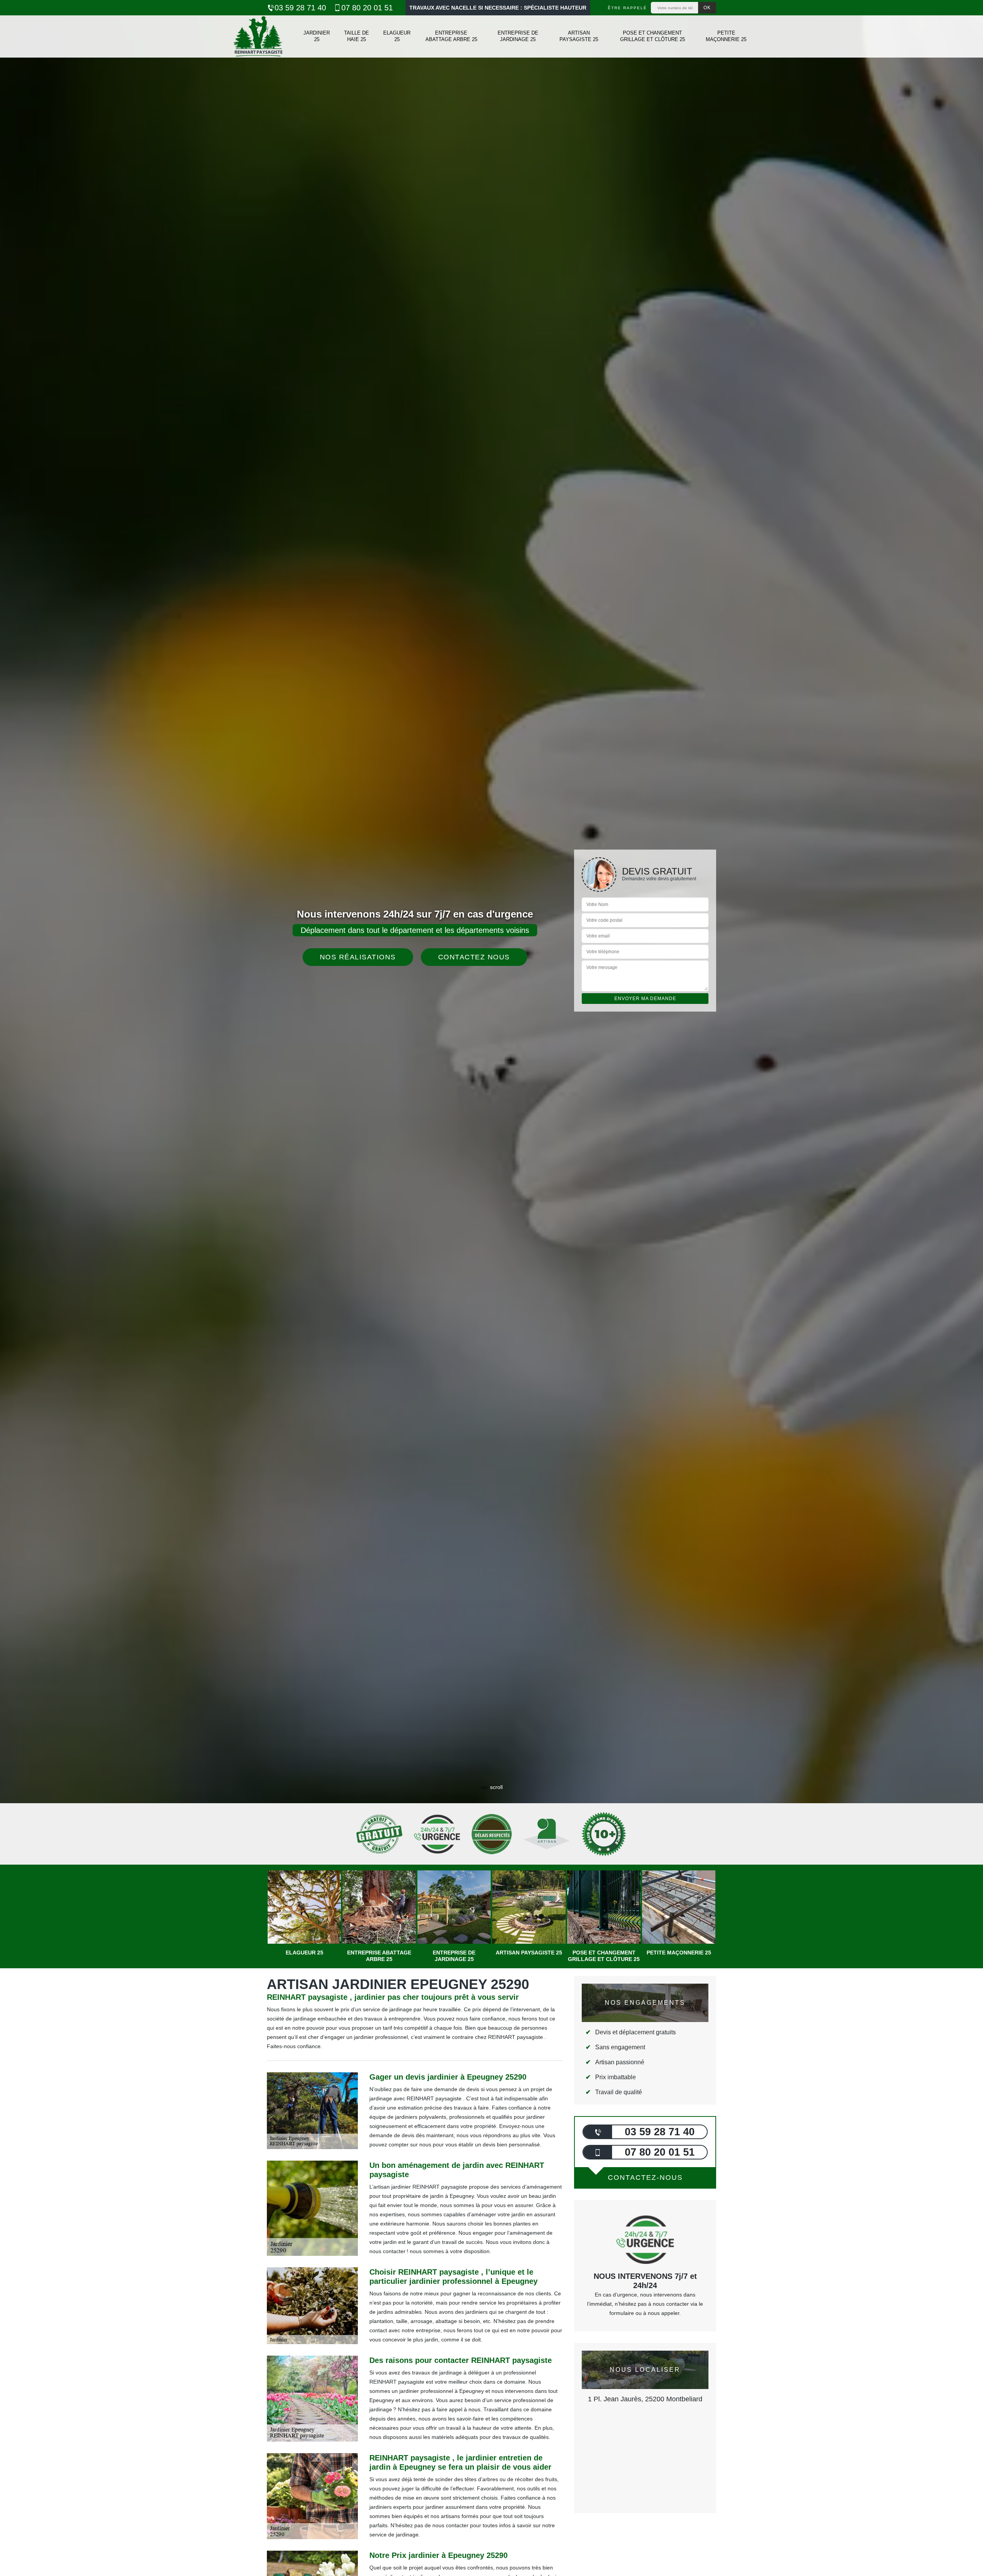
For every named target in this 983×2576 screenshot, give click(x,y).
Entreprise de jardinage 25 (518, 36)
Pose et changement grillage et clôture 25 (653, 36)
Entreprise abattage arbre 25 (451, 36)
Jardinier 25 (317, 36)
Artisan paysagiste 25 (579, 36)
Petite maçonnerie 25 (726, 36)
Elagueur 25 (397, 36)
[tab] (491, 1030)
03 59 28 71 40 (300, 8)
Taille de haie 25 (357, 36)
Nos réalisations (358, 957)
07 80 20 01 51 (367, 8)
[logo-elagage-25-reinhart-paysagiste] (258, 36)
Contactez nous (474, 957)
